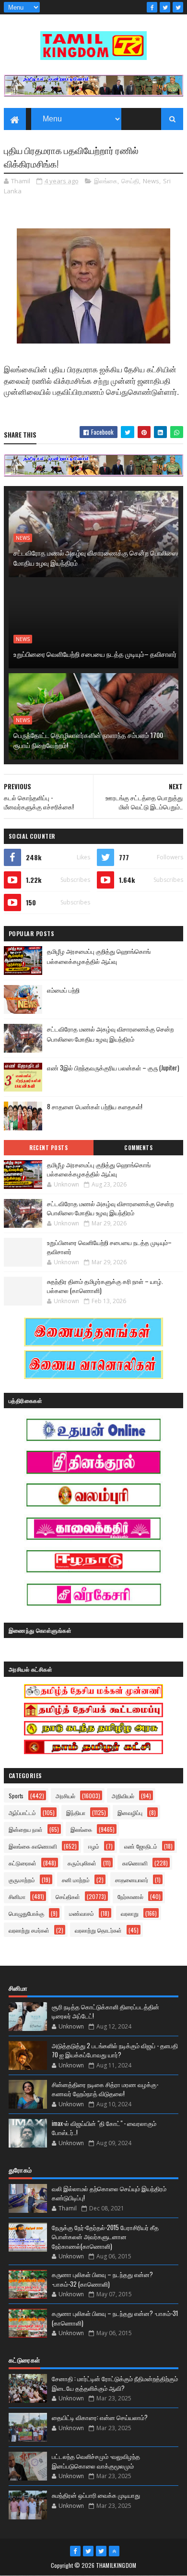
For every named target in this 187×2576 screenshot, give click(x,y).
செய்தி (130, 181)
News (151, 181)
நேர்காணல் (130, 1896)
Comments (138, 1148)
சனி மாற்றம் (76, 1880)
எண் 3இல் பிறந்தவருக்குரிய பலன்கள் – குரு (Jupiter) (113, 1068)
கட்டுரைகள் (23, 1863)
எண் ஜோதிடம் (141, 1846)
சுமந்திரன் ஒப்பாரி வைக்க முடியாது (96, 2495)
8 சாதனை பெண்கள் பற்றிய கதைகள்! (95, 1106)
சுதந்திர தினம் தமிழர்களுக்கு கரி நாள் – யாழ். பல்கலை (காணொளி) (105, 1286)
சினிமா (17, 1896)
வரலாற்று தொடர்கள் (98, 1930)
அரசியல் (65, 1796)
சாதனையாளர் (132, 1880)
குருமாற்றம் (22, 1880)
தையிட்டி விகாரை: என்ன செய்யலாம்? (100, 2417)
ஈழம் (94, 1846)
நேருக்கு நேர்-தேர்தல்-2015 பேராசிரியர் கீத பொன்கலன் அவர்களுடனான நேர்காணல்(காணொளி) (105, 2237)
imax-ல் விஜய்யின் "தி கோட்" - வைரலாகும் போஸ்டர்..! (104, 2128)
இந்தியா (76, 1812)
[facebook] (152, 7)
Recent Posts (48, 1148)
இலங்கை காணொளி (33, 1846)
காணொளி (135, 1863)
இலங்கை (106, 181)
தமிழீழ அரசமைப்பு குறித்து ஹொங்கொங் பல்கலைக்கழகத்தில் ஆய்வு (99, 956)
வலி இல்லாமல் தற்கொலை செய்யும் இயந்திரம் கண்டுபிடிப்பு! (109, 2193)
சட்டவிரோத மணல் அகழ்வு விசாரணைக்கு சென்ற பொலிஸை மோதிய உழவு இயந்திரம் (96, 558)
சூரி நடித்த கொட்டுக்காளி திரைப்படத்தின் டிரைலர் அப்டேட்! (105, 2011)
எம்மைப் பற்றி (63, 990)
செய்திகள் (68, 1896)
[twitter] (165, 7)
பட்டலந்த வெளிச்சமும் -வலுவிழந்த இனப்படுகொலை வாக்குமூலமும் (96, 2461)
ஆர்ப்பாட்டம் (22, 1812)
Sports (16, 1796)
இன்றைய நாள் (26, 1829)
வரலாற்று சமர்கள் (29, 1930)
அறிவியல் (123, 1796)
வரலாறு (130, 1913)
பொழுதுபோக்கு (26, 1913)
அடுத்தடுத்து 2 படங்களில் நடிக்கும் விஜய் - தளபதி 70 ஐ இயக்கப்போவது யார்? (115, 2050)
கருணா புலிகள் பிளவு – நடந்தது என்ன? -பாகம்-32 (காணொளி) (102, 2279)
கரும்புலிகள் (82, 1863)
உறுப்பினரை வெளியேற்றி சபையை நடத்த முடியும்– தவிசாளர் (95, 654)
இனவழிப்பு (130, 1812)
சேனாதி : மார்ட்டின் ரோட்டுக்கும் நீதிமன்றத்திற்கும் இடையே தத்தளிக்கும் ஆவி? (115, 2383)
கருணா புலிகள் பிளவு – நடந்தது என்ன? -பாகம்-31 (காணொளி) (115, 2318)
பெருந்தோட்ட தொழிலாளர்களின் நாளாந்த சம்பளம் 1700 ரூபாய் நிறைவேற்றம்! (88, 740)
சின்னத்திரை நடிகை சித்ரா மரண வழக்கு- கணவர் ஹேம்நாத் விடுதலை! (105, 2089)
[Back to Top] (114, 2551)
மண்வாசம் (82, 1913)
